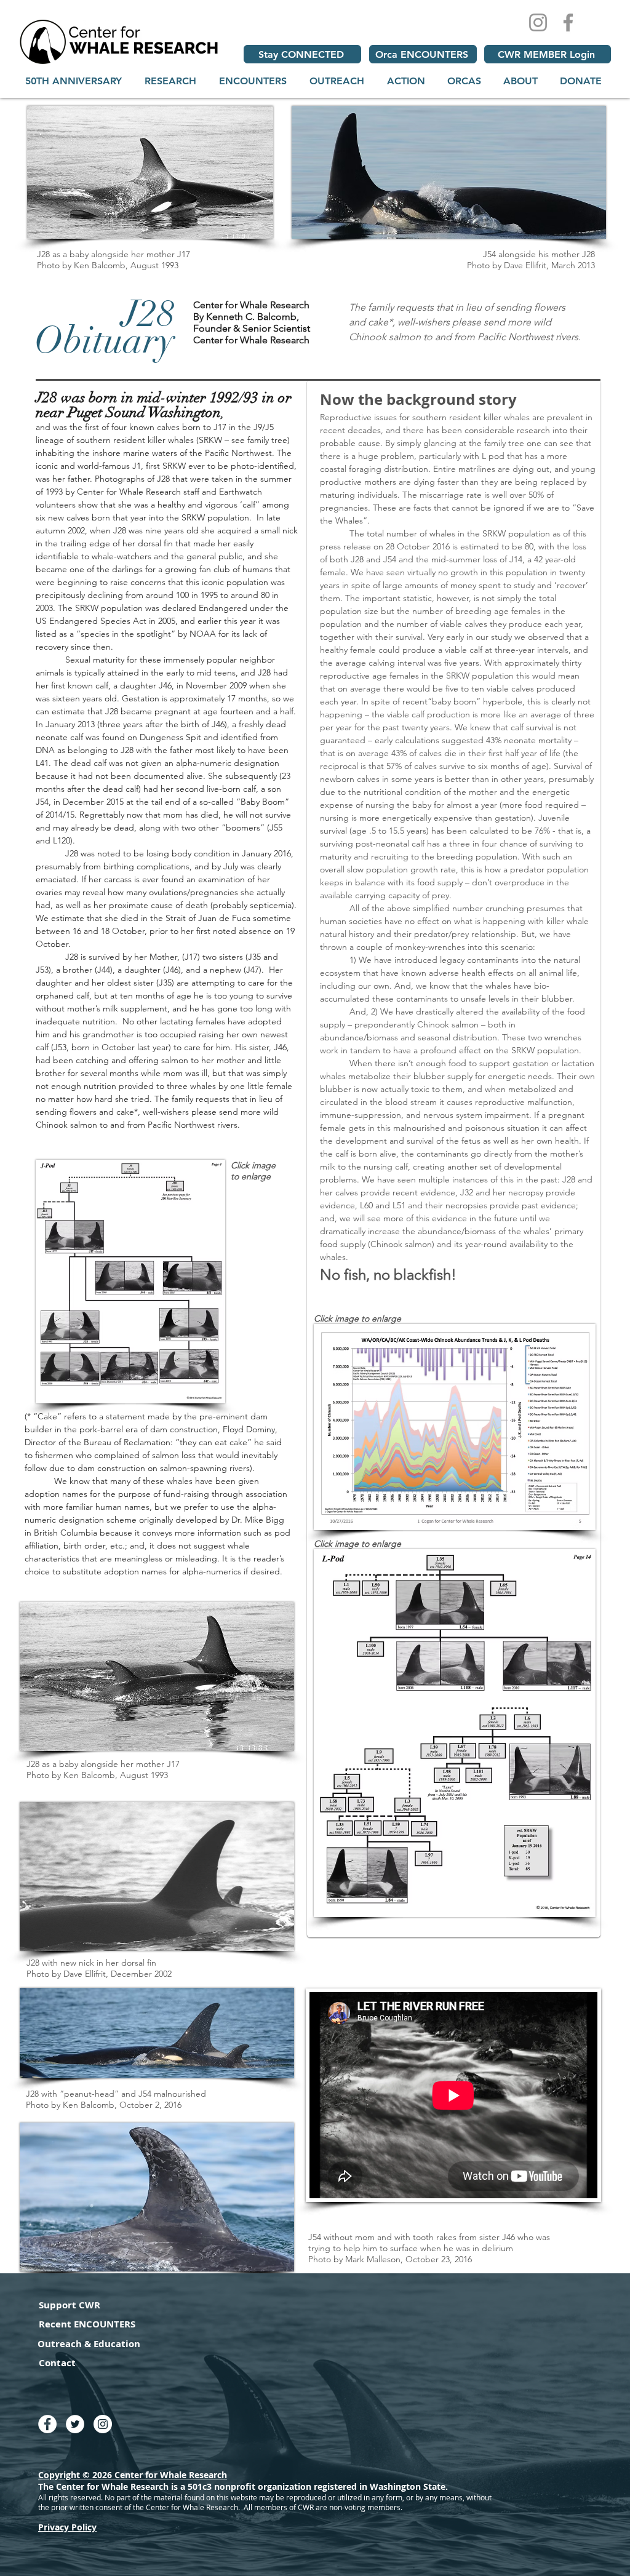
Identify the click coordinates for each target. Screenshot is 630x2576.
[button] (170, 81)
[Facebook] (568, 22)
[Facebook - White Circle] (47, 2424)
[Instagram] (538, 22)
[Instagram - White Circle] (103, 2424)
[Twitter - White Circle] (75, 2424)
